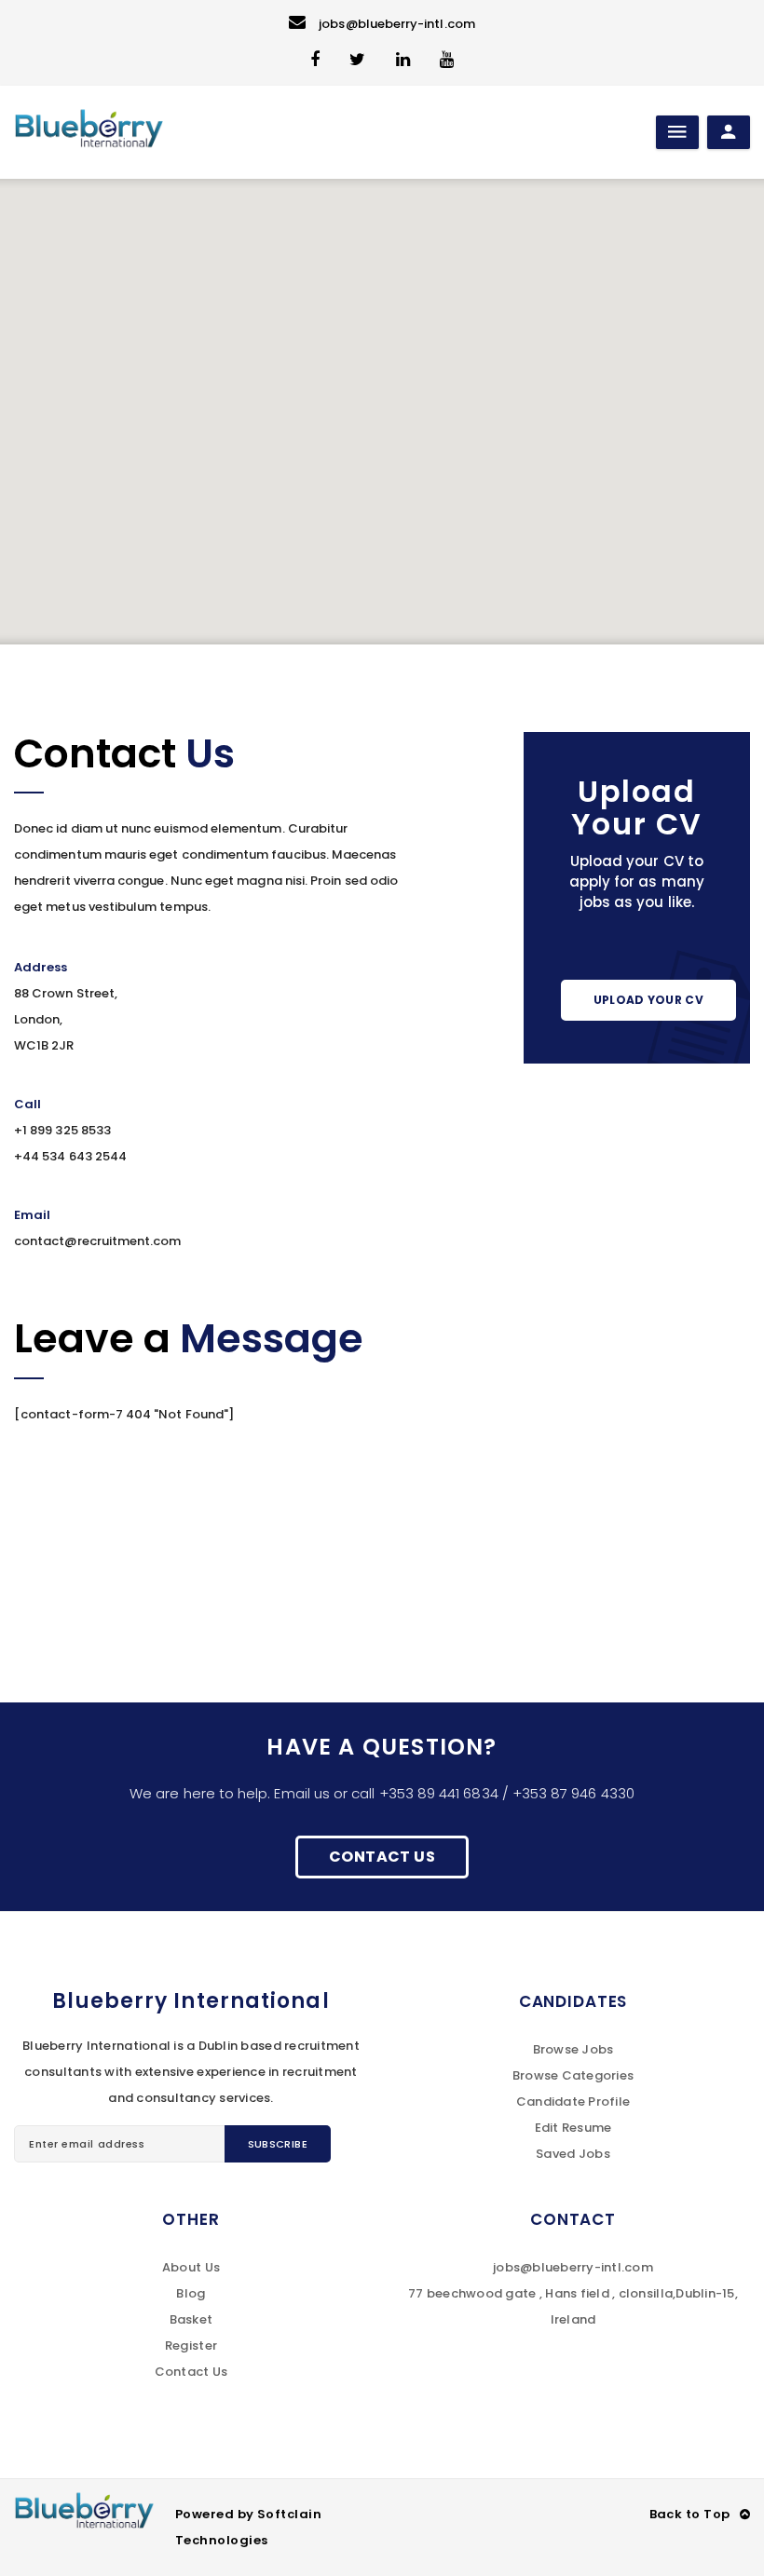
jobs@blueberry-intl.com (397, 24)
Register (191, 2346)
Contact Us (382, 1857)
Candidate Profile (573, 2101)
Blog (191, 2293)
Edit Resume (573, 2128)
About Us (191, 2267)
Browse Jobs (573, 2049)
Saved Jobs (573, 2154)
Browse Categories (573, 2075)
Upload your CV (648, 1000)
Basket (191, 2319)
